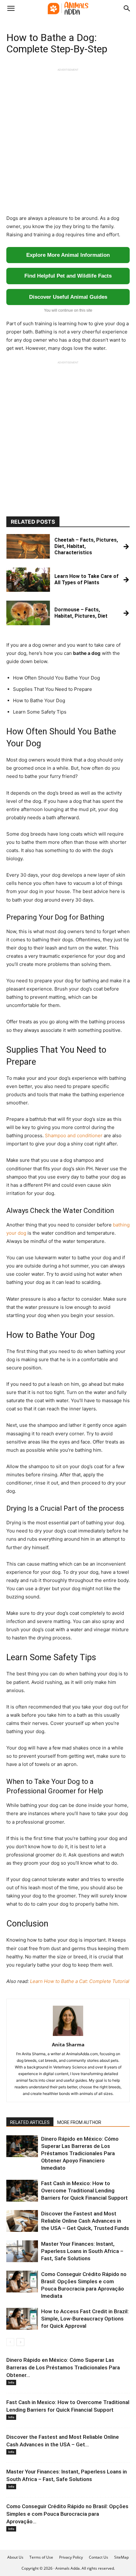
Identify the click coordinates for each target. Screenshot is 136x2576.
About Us (15, 2557)
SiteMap (121, 2557)
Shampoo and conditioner (74, 1135)
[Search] (127, 9)
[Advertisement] (68, 140)
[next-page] (20, 2342)
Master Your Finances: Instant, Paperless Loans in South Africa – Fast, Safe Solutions (82, 2251)
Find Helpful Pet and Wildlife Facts (68, 276)
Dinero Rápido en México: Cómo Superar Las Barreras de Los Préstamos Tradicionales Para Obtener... (63, 2367)
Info (11, 2382)
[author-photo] (68, 2036)
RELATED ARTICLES (30, 2122)
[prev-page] (10, 2342)
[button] (11, 9)
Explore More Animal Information (68, 255)
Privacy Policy (71, 2557)
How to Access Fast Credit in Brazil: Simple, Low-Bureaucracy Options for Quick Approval (85, 2319)
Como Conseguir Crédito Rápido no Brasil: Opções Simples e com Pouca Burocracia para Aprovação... (67, 2514)
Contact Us (99, 2557)
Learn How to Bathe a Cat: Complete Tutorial (80, 1981)
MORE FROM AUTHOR (79, 2122)
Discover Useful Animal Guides (68, 297)
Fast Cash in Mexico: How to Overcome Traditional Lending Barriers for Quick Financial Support (84, 2191)
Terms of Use (41, 2557)
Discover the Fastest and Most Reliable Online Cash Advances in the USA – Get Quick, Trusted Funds (85, 2221)
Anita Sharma (68, 2044)
